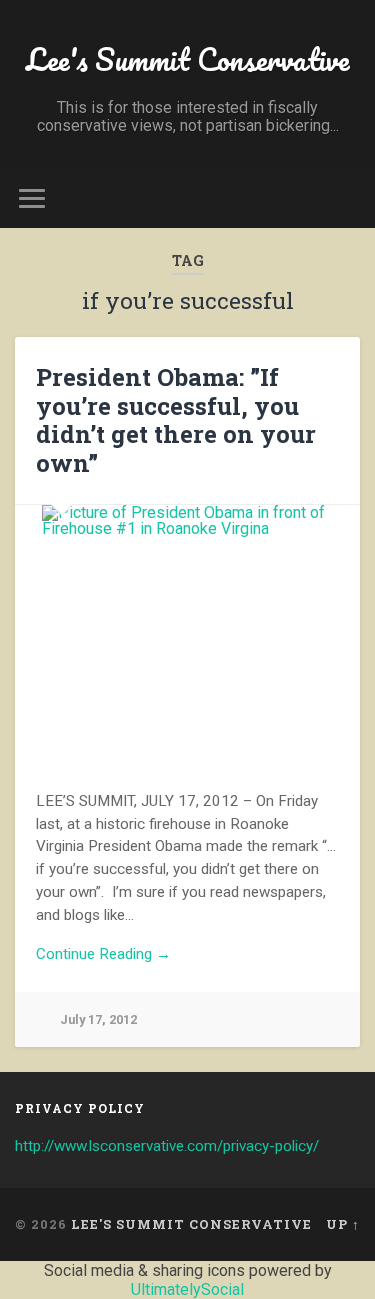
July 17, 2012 (98, 1019)
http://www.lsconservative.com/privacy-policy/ (167, 1146)
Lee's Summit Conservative (187, 59)
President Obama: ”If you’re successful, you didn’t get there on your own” (176, 420)
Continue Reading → (103, 954)
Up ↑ (343, 1224)
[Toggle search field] (344, 198)
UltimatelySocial (187, 1289)
